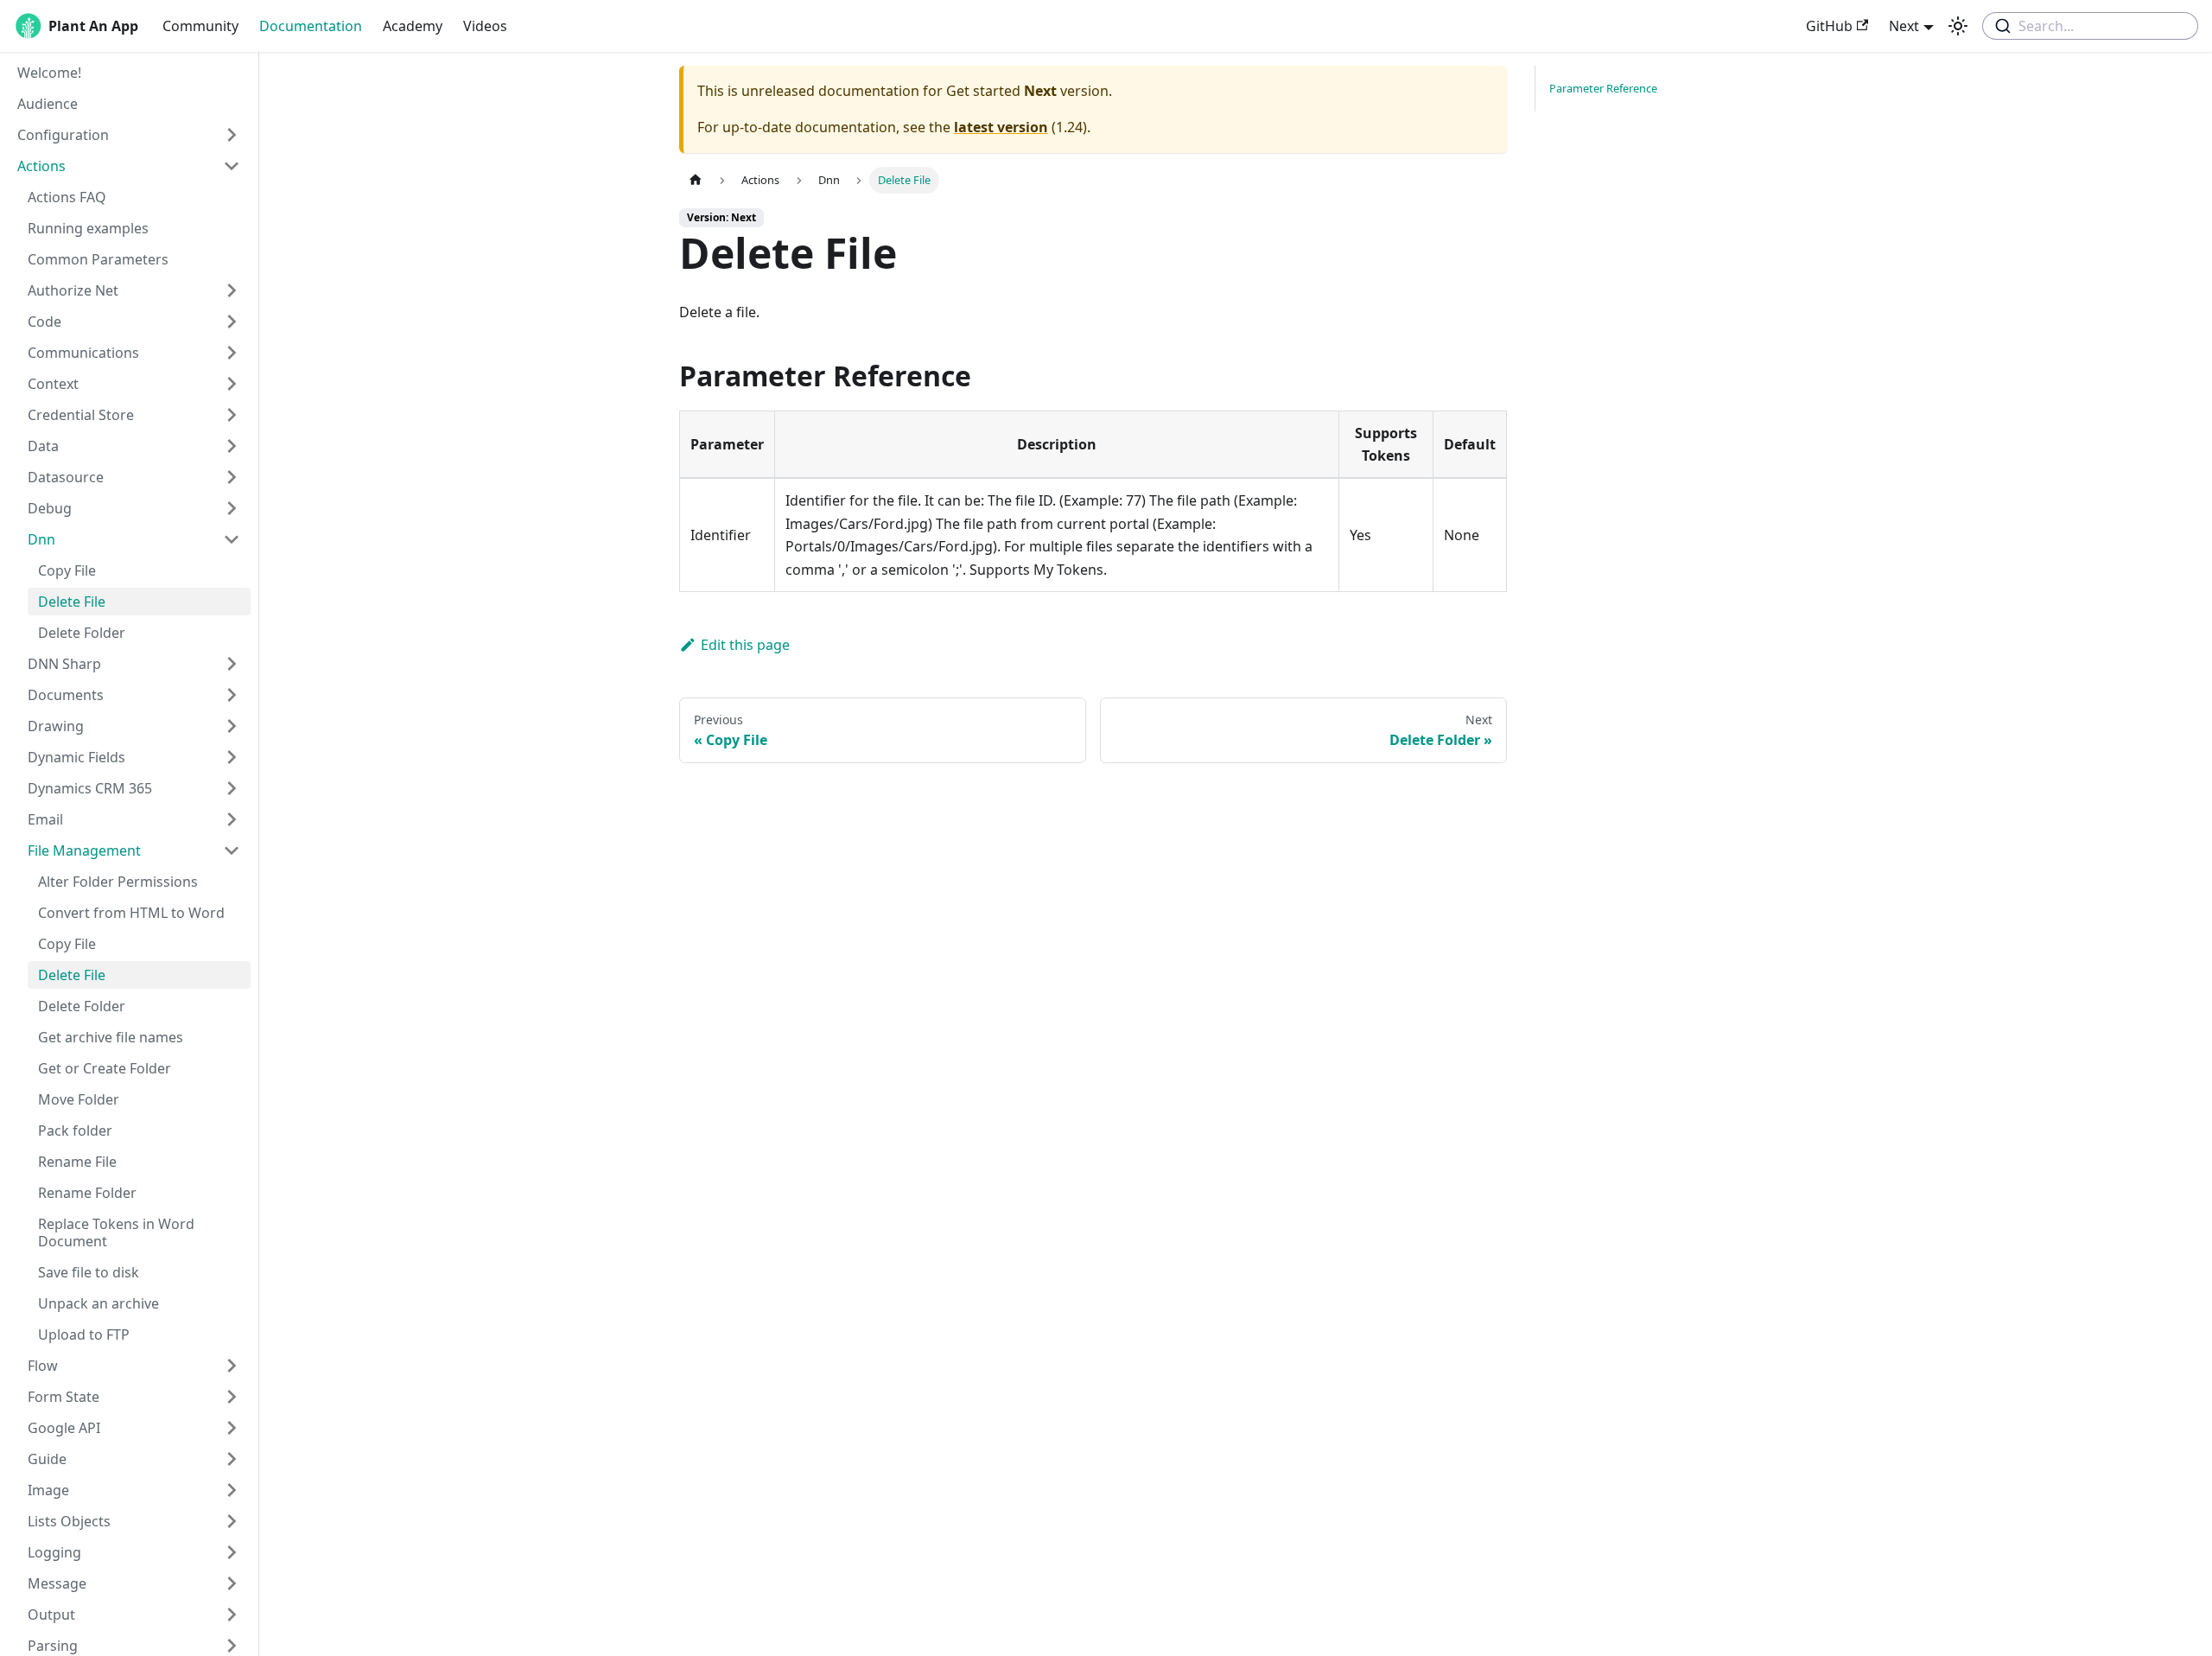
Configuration (63, 135)
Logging (54, 1552)
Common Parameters (98, 259)
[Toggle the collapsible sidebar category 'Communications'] (232, 353)
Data (43, 446)
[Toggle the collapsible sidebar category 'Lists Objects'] (232, 1521)
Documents (66, 695)
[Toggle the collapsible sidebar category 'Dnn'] (232, 539)
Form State (64, 1397)
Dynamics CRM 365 (90, 788)
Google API (64, 1428)
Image (48, 1490)
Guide (47, 1459)
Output (51, 1615)
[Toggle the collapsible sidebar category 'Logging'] (232, 1552)
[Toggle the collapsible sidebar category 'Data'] (232, 446)
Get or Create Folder (105, 1068)
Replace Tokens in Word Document (116, 1232)
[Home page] (696, 180)
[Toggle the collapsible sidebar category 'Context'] (232, 384)
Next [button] (1904, 26)
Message (57, 1583)
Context (53, 384)
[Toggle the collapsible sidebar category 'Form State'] (232, 1397)
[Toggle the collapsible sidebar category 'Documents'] (232, 695)
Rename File (77, 1162)
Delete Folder (82, 633)
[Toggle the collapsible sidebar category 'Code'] (232, 322)
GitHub (1829, 26)
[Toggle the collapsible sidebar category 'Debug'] (232, 508)
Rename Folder (87, 1193)
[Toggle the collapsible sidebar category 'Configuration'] (232, 135)
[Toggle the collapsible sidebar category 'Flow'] (232, 1366)
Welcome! (49, 73)
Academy (413, 26)
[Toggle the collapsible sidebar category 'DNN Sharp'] (232, 664)
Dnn (41, 539)
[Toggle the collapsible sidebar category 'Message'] (232, 1583)
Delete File (72, 602)
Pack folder (75, 1131)
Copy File (67, 570)
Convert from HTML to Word (131, 913)
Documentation (311, 26)
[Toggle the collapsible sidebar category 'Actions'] (232, 166)
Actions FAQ (67, 197)
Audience (48, 104)
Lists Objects (69, 1521)
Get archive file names (111, 1037)
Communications (83, 353)
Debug (50, 508)
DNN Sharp (64, 664)
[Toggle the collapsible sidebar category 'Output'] (232, 1615)
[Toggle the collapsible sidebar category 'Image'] (232, 1490)
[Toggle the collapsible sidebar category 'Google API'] (232, 1428)
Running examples (88, 228)
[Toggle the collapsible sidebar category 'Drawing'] (232, 726)
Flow (43, 1366)
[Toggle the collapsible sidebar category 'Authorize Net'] (232, 290)
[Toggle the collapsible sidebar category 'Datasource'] (232, 477)
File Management (84, 850)
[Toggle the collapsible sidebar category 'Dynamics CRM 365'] (232, 788)
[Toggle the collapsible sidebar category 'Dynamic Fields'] (232, 757)
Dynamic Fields (76, 757)
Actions (41, 166)
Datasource (66, 477)
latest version (1001, 127)
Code (44, 322)
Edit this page (745, 645)
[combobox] (2090, 26)
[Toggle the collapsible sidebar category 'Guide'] (232, 1459)
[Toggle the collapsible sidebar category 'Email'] (232, 819)
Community (200, 26)
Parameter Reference (1603, 88)
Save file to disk (89, 1272)
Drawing (56, 726)
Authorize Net (73, 290)
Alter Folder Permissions (118, 882)
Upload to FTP (84, 1334)
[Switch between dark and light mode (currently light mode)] (1958, 26)
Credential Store (81, 415)
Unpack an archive (99, 1303)
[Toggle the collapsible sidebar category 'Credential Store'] (232, 415)
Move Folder (79, 1099)
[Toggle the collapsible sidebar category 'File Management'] (232, 850)
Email (45, 819)
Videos (485, 26)
